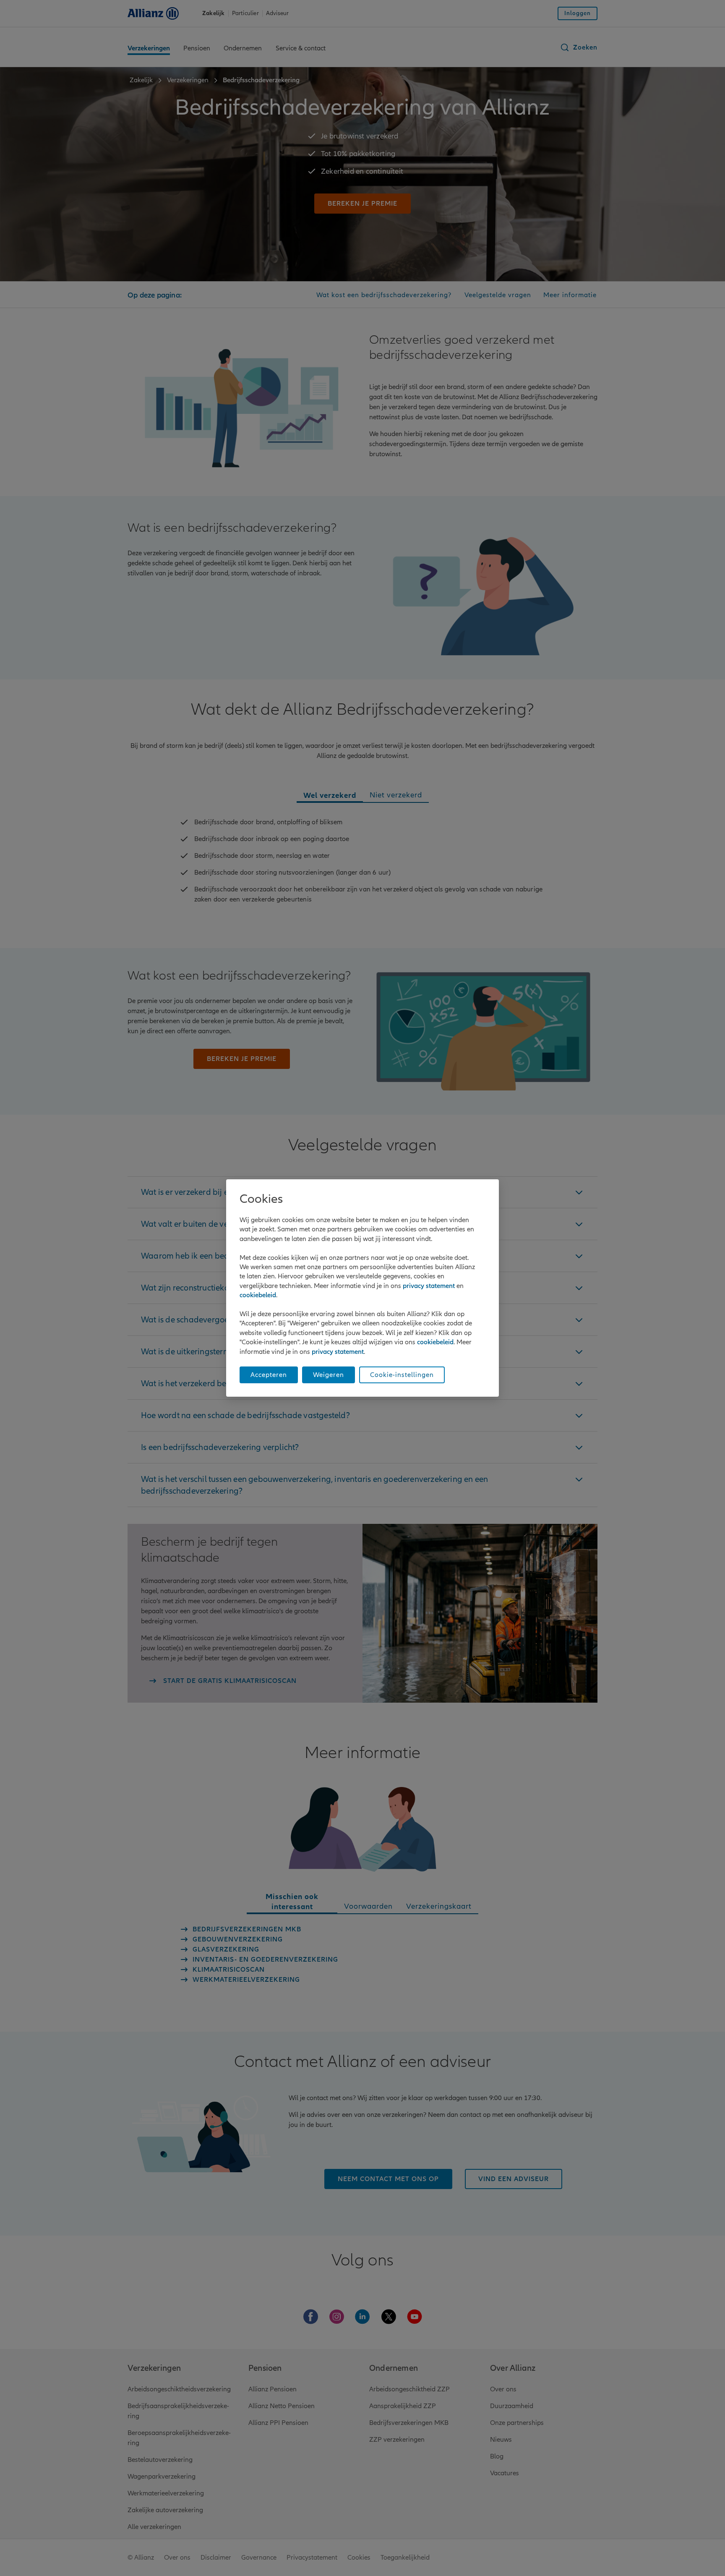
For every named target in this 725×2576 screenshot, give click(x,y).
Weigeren (329, 1375)
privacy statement (429, 1286)
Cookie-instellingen (402, 1375)
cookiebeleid (258, 1295)
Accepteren (269, 1375)
